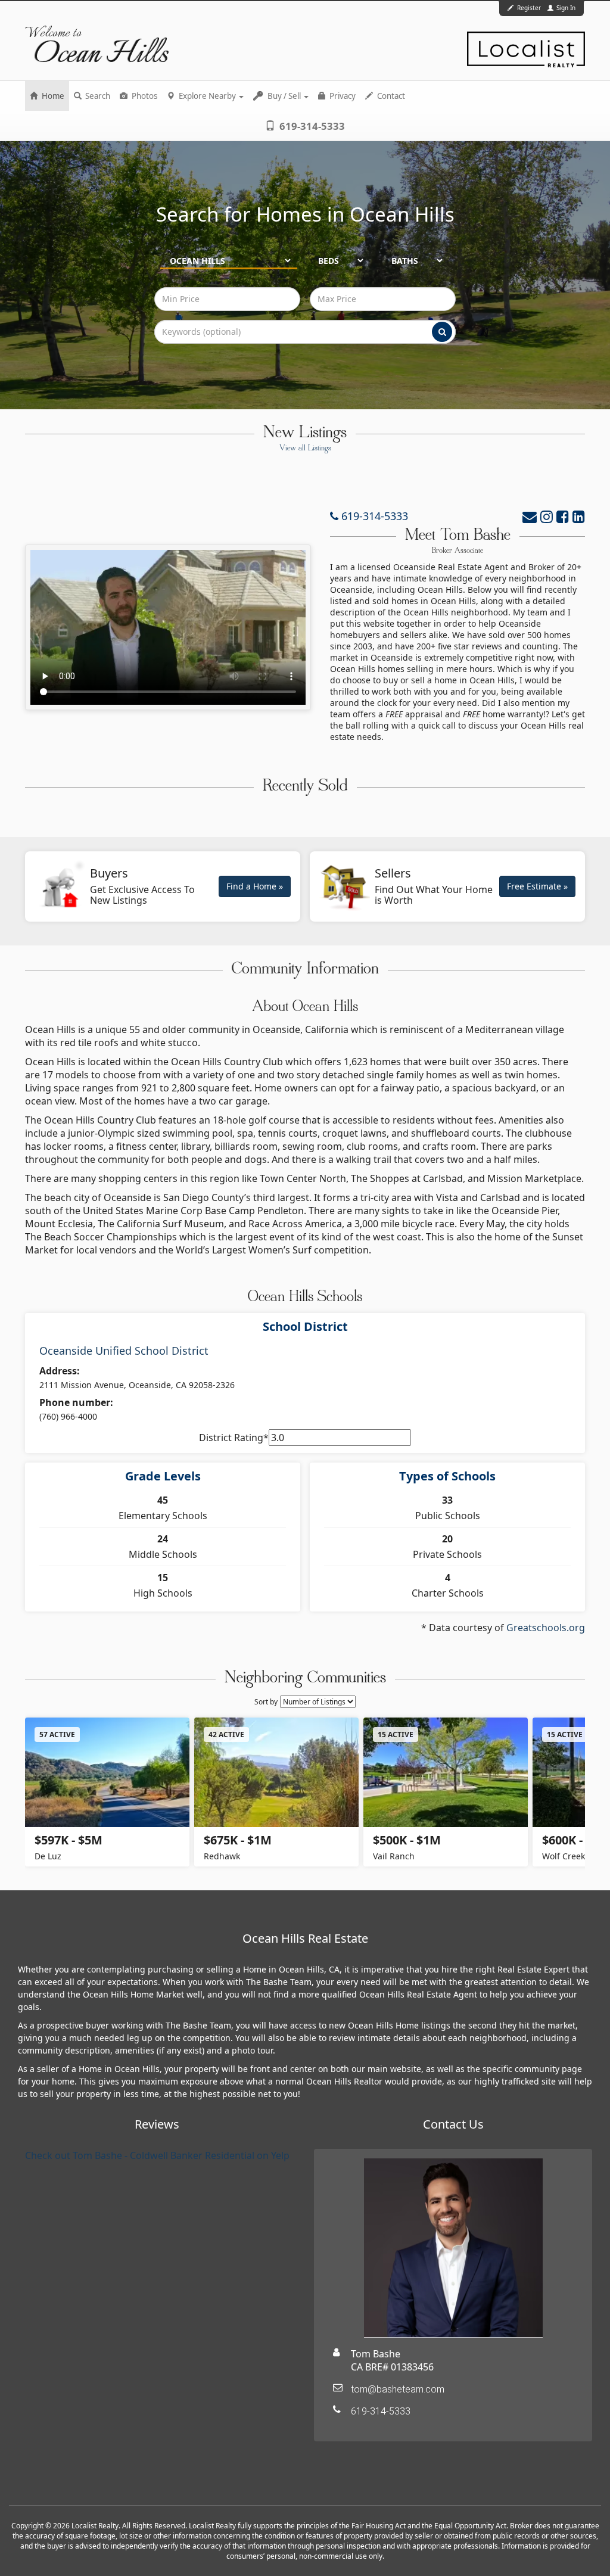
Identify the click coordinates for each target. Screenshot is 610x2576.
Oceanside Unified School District (124, 1351)
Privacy (342, 96)
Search (97, 96)
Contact (390, 96)
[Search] (442, 332)
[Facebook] (563, 516)
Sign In (565, 8)
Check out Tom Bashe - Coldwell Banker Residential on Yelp (157, 2155)
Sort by (266, 1702)
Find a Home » (255, 886)
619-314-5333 (311, 126)
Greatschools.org (546, 1628)
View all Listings (305, 449)
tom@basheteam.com (398, 2389)
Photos (144, 96)
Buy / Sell (284, 96)
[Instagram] (547, 516)
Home (52, 96)
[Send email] (530, 516)
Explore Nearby (207, 96)
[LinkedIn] (579, 516)
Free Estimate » (537, 886)
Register (529, 8)
